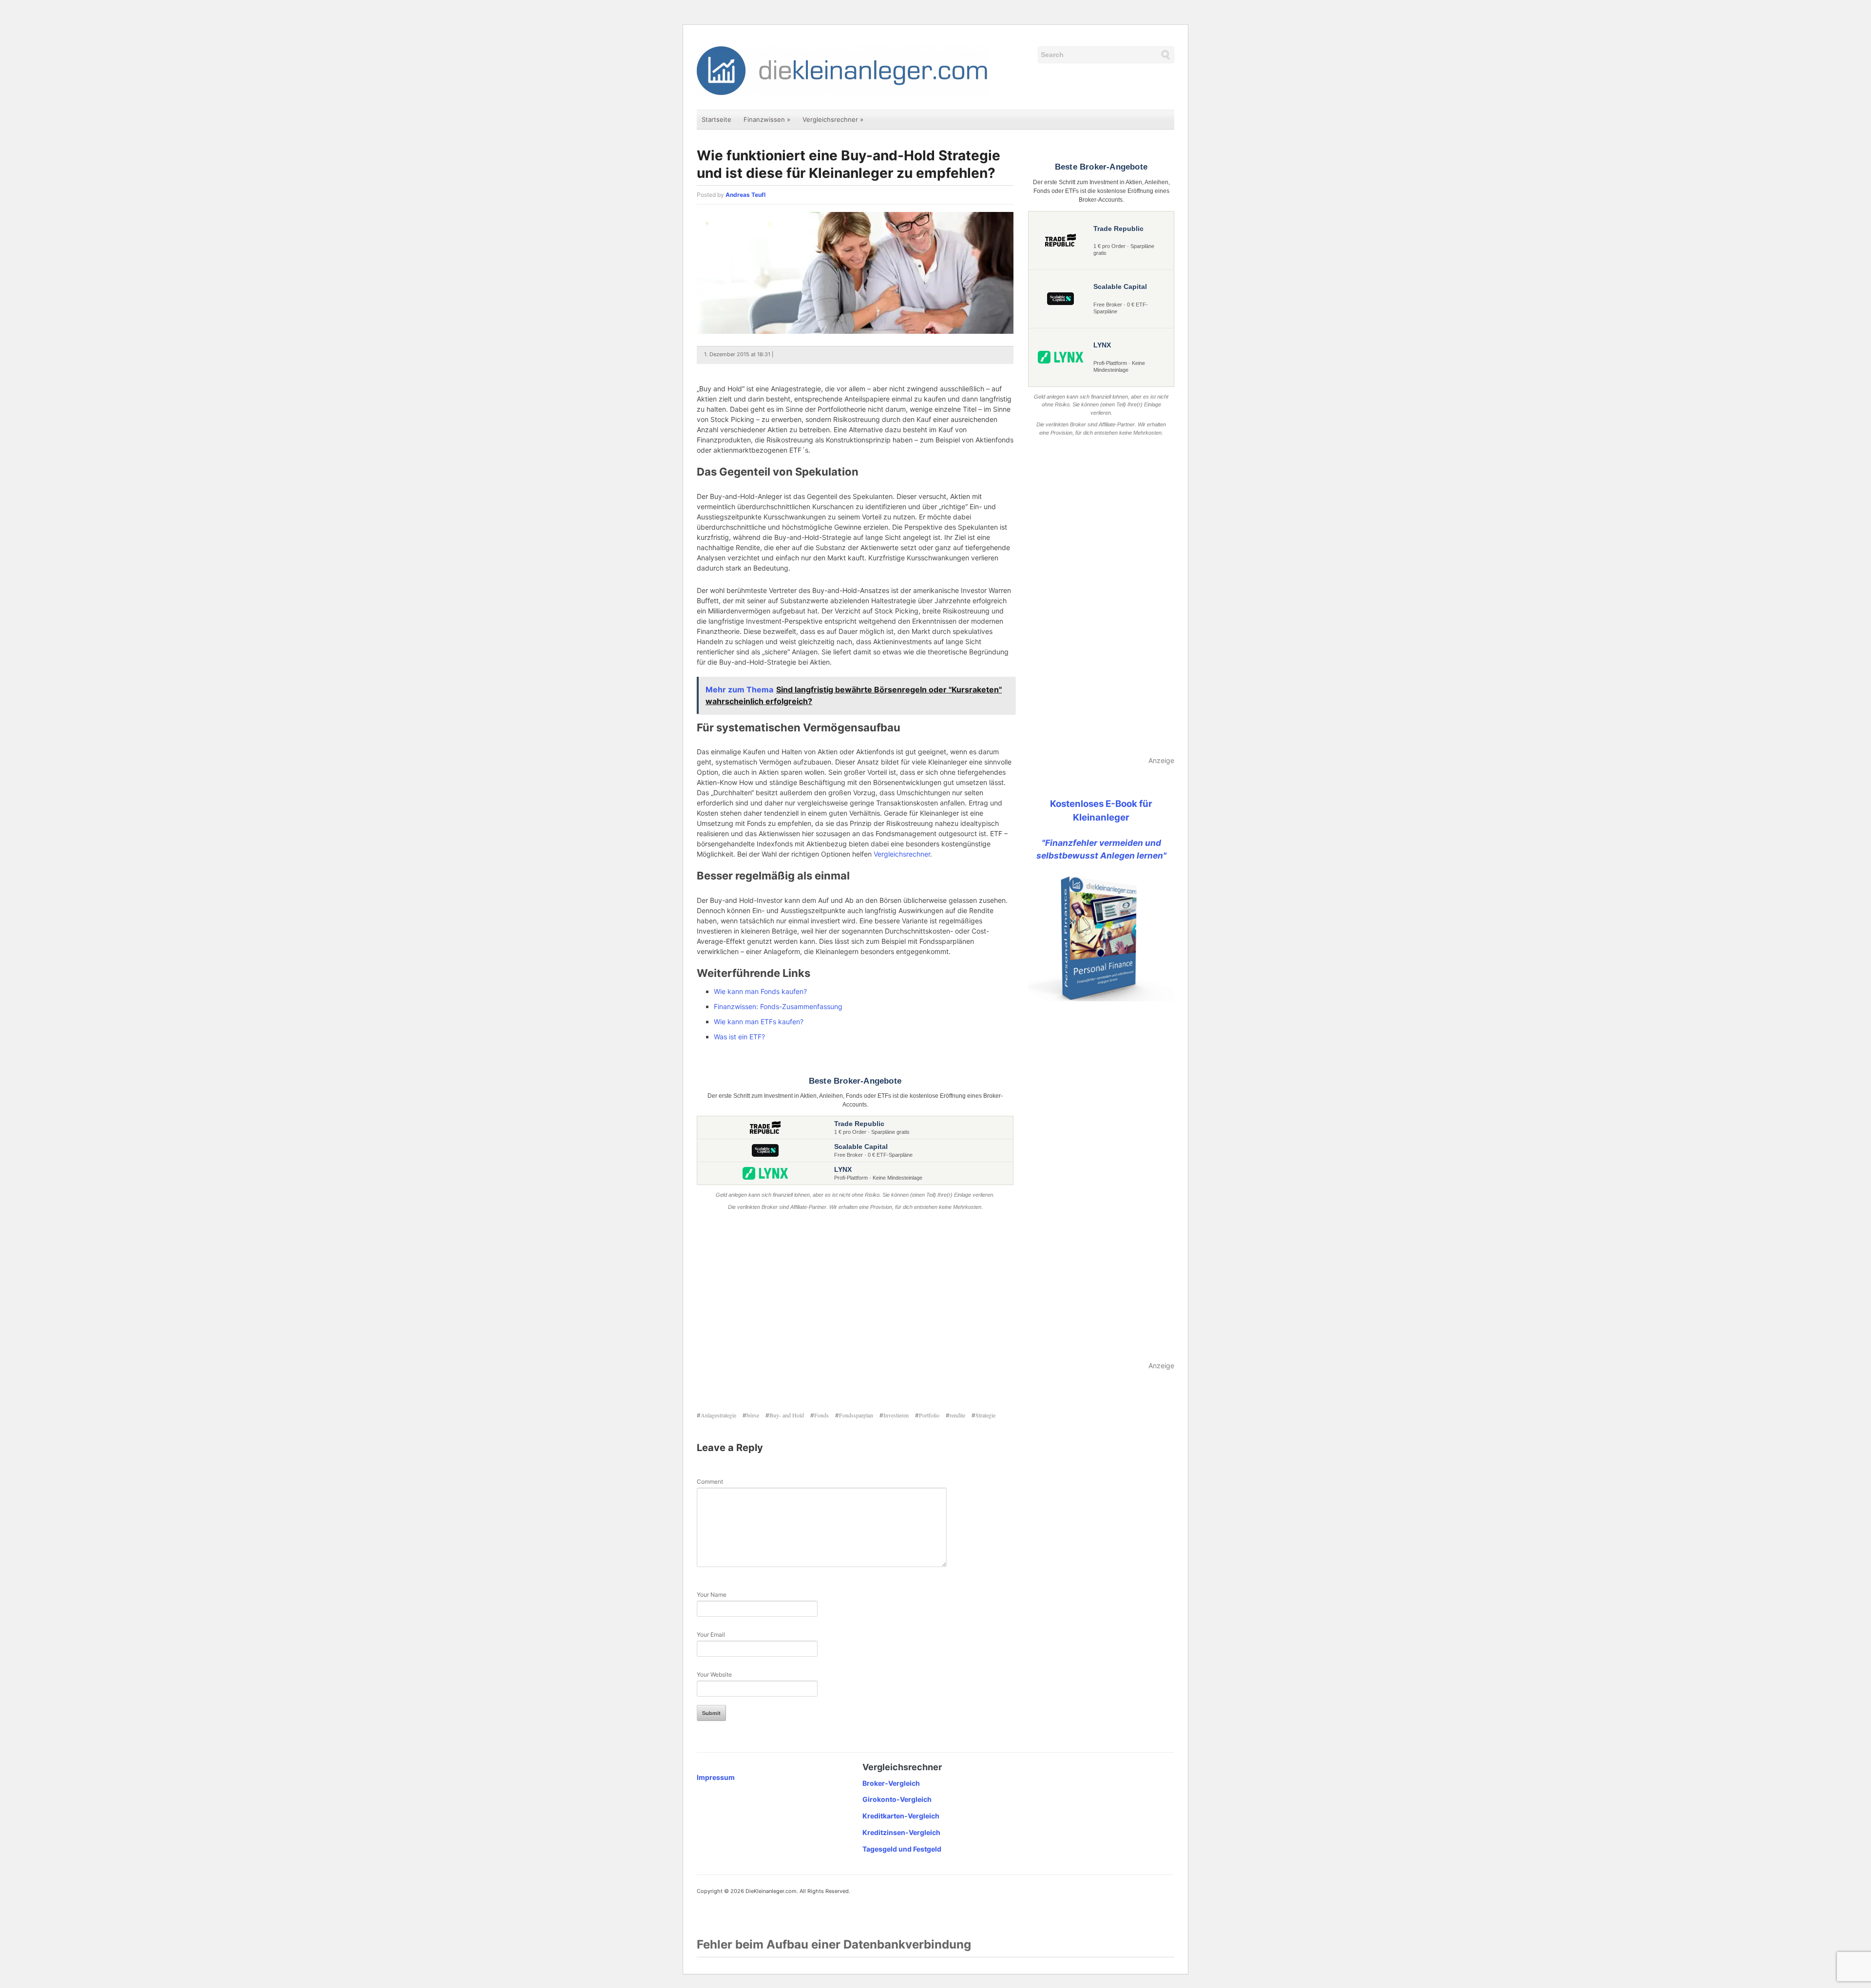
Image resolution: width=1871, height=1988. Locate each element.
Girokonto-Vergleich (897, 1799)
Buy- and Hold (787, 1415)
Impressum (716, 1777)
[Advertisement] (855, 1312)
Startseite (716, 119)
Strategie (985, 1415)
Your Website (714, 1674)
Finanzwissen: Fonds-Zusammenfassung (778, 1006)
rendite (957, 1415)
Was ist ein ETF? (739, 1037)
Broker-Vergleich (891, 1783)
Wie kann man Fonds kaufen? (760, 991)
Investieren (896, 1415)
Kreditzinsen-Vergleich (901, 1832)
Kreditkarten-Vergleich (901, 1816)
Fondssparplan (856, 1415)
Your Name (712, 1595)
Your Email (711, 1634)
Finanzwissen (767, 119)
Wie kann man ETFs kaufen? (759, 1022)
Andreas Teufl (745, 195)
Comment (710, 1481)
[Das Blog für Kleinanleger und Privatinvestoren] (843, 70)
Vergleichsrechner (833, 119)
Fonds (821, 1415)
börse (753, 1415)
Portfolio (929, 1415)
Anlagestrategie (718, 1415)
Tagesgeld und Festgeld (902, 1849)
